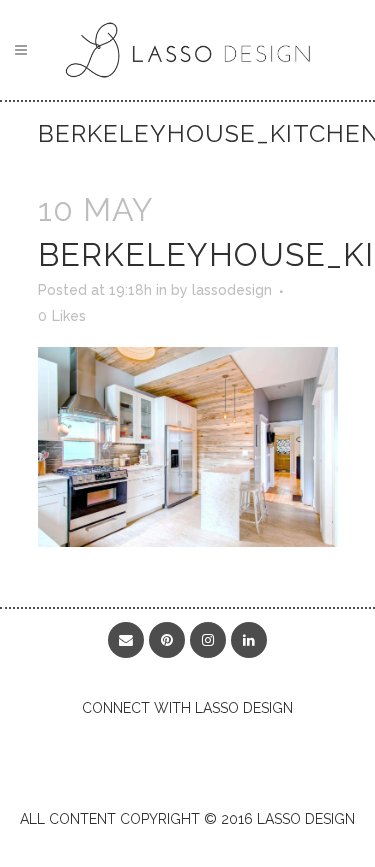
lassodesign (232, 290)
